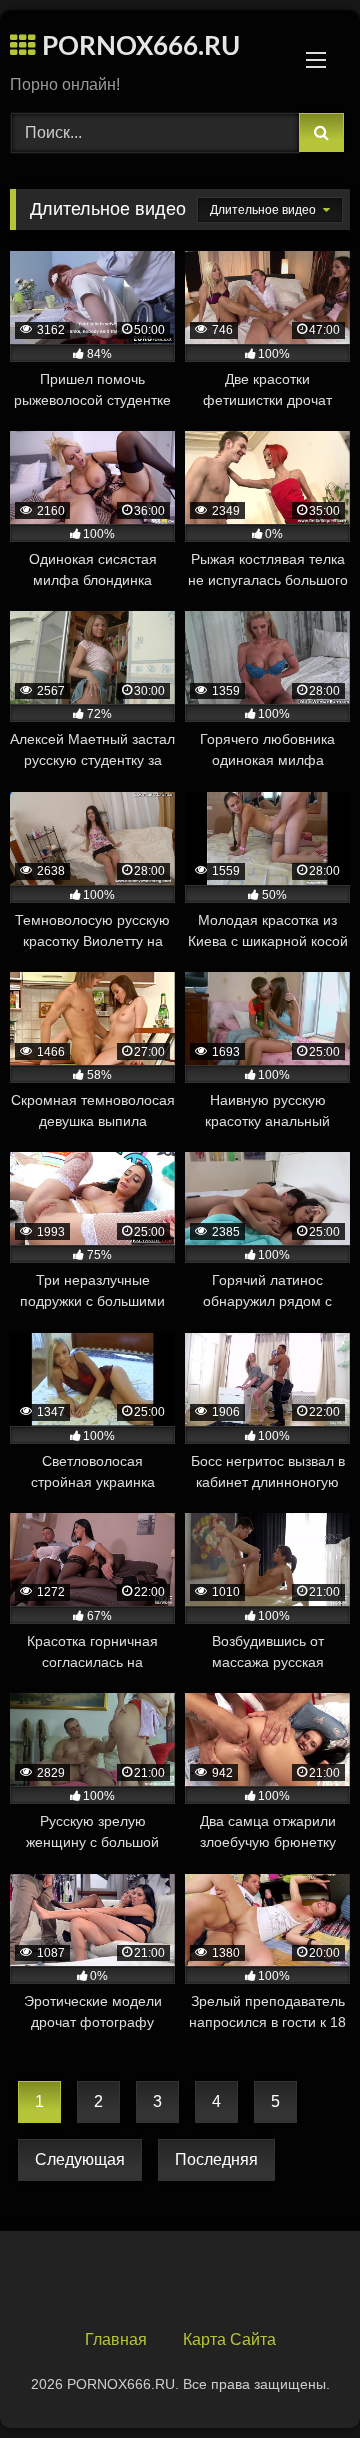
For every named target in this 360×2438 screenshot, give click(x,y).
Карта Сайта (229, 2339)
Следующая (80, 2159)
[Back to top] (298, 2378)
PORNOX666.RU (138, 47)
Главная (116, 2339)
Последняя (216, 2159)
